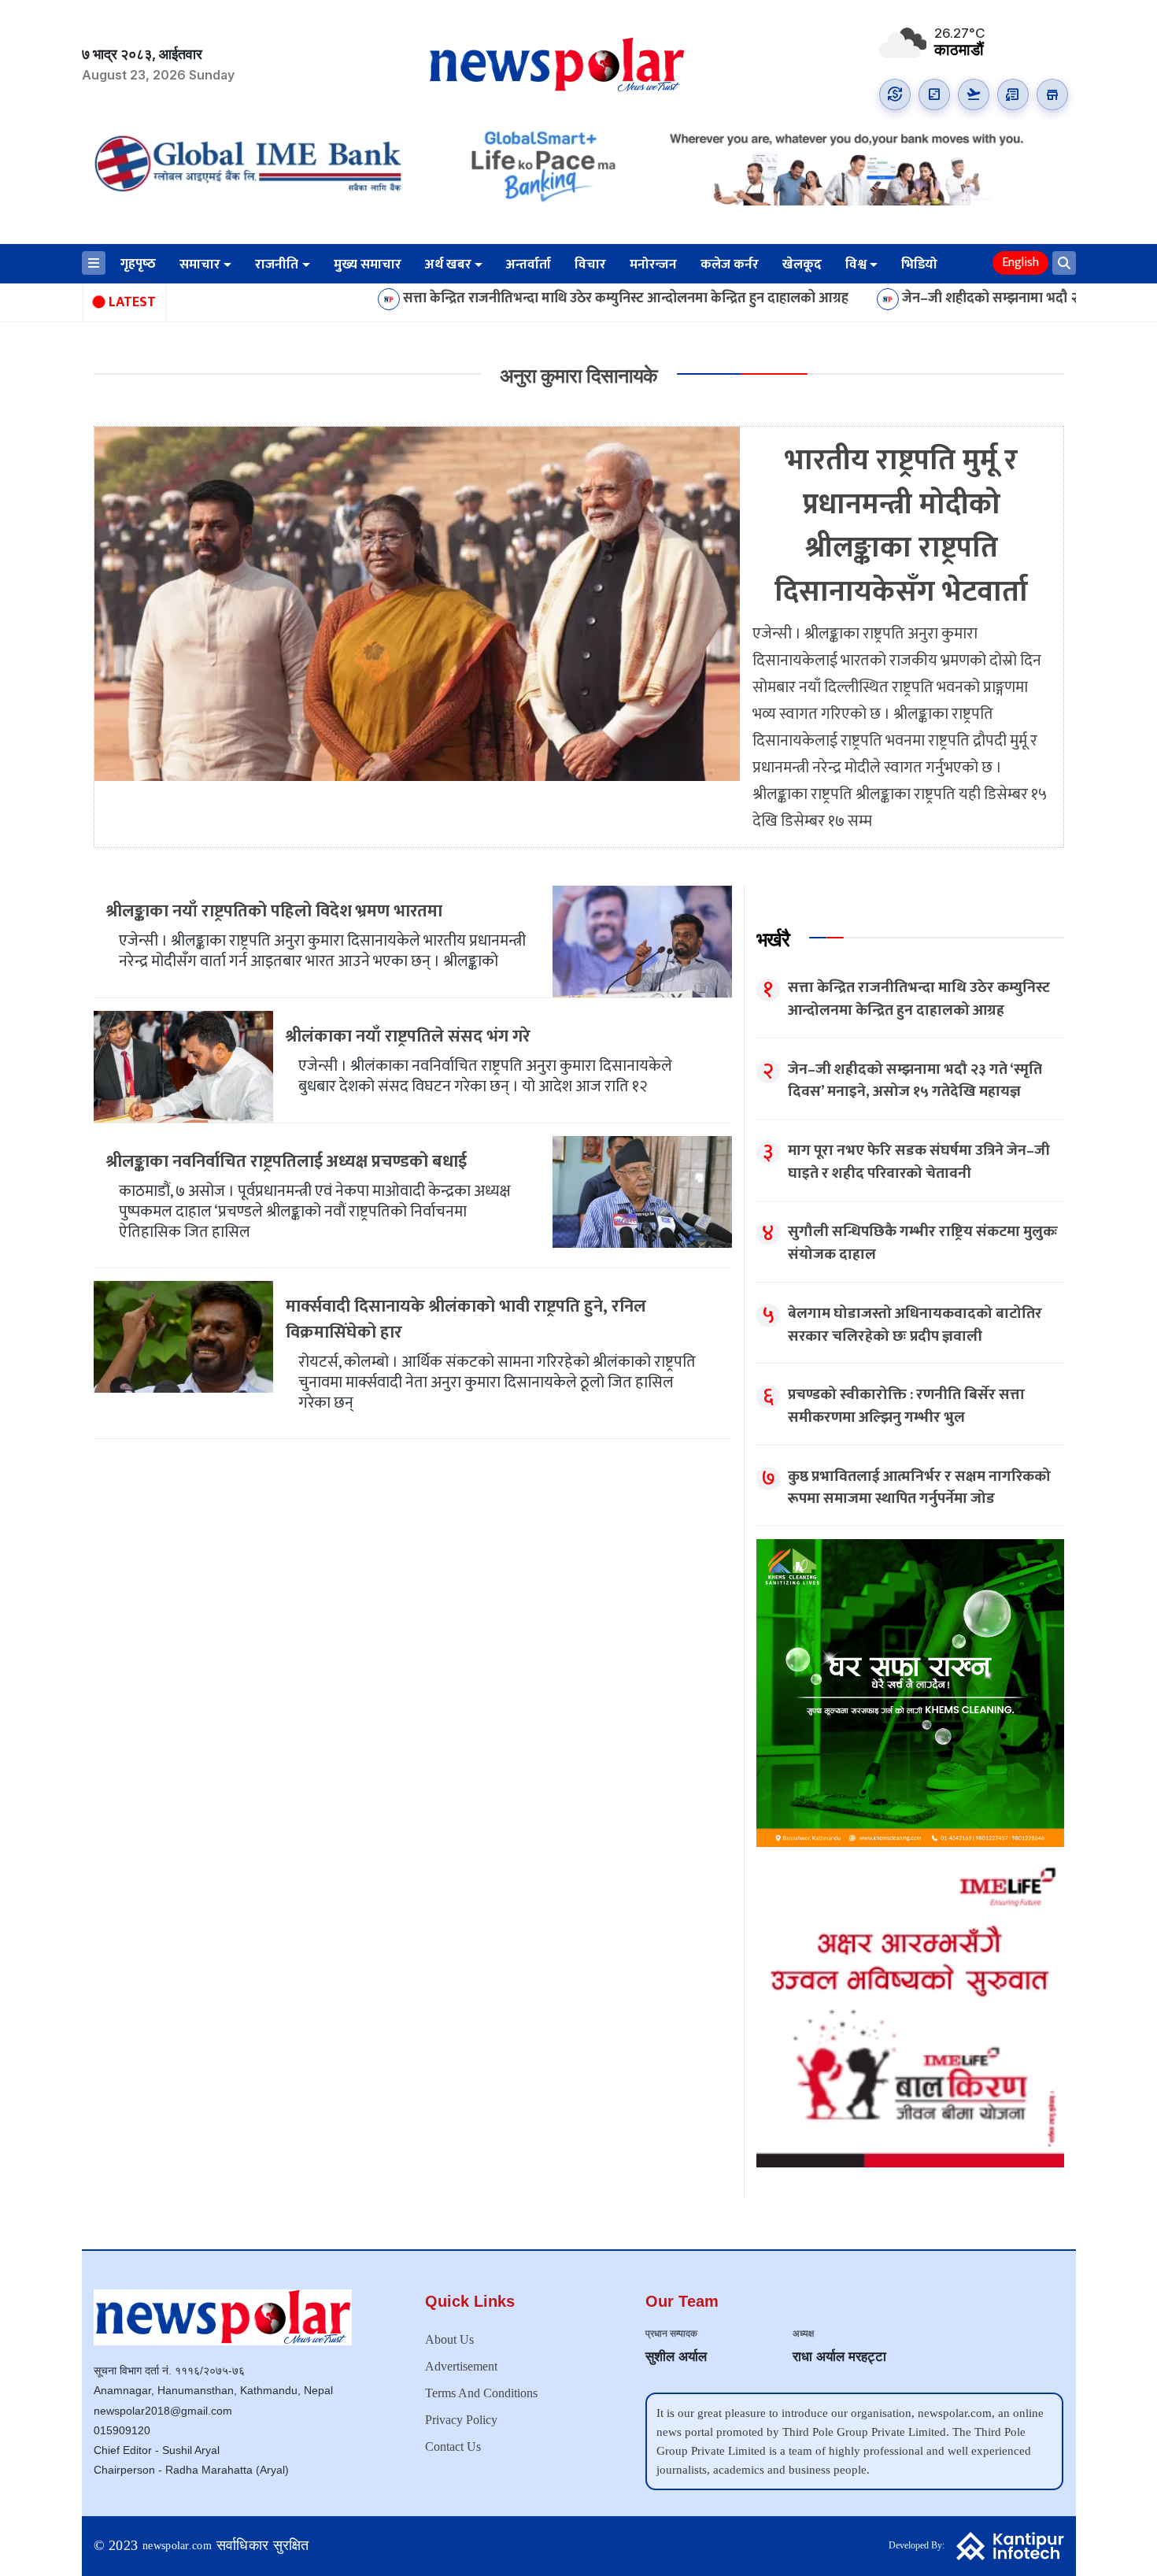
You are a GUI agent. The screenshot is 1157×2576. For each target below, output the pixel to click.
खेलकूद (802, 265)
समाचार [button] (200, 265)
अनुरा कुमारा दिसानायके (578, 376)
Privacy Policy (461, 2420)
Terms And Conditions (481, 2393)
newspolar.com (177, 2546)
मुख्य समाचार (368, 265)
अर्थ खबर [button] (448, 265)
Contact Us (453, 2446)
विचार (590, 265)
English (1020, 263)
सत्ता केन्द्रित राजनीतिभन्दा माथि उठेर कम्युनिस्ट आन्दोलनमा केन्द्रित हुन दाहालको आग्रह (508, 299)
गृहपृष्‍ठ (138, 264)
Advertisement (461, 2366)
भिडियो (919, 265)
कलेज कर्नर (730, 265)
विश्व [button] (856, 265)
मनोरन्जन (653, 265)
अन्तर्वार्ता (529, 265)
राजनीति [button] (277, 265)
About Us (449, 2339)
